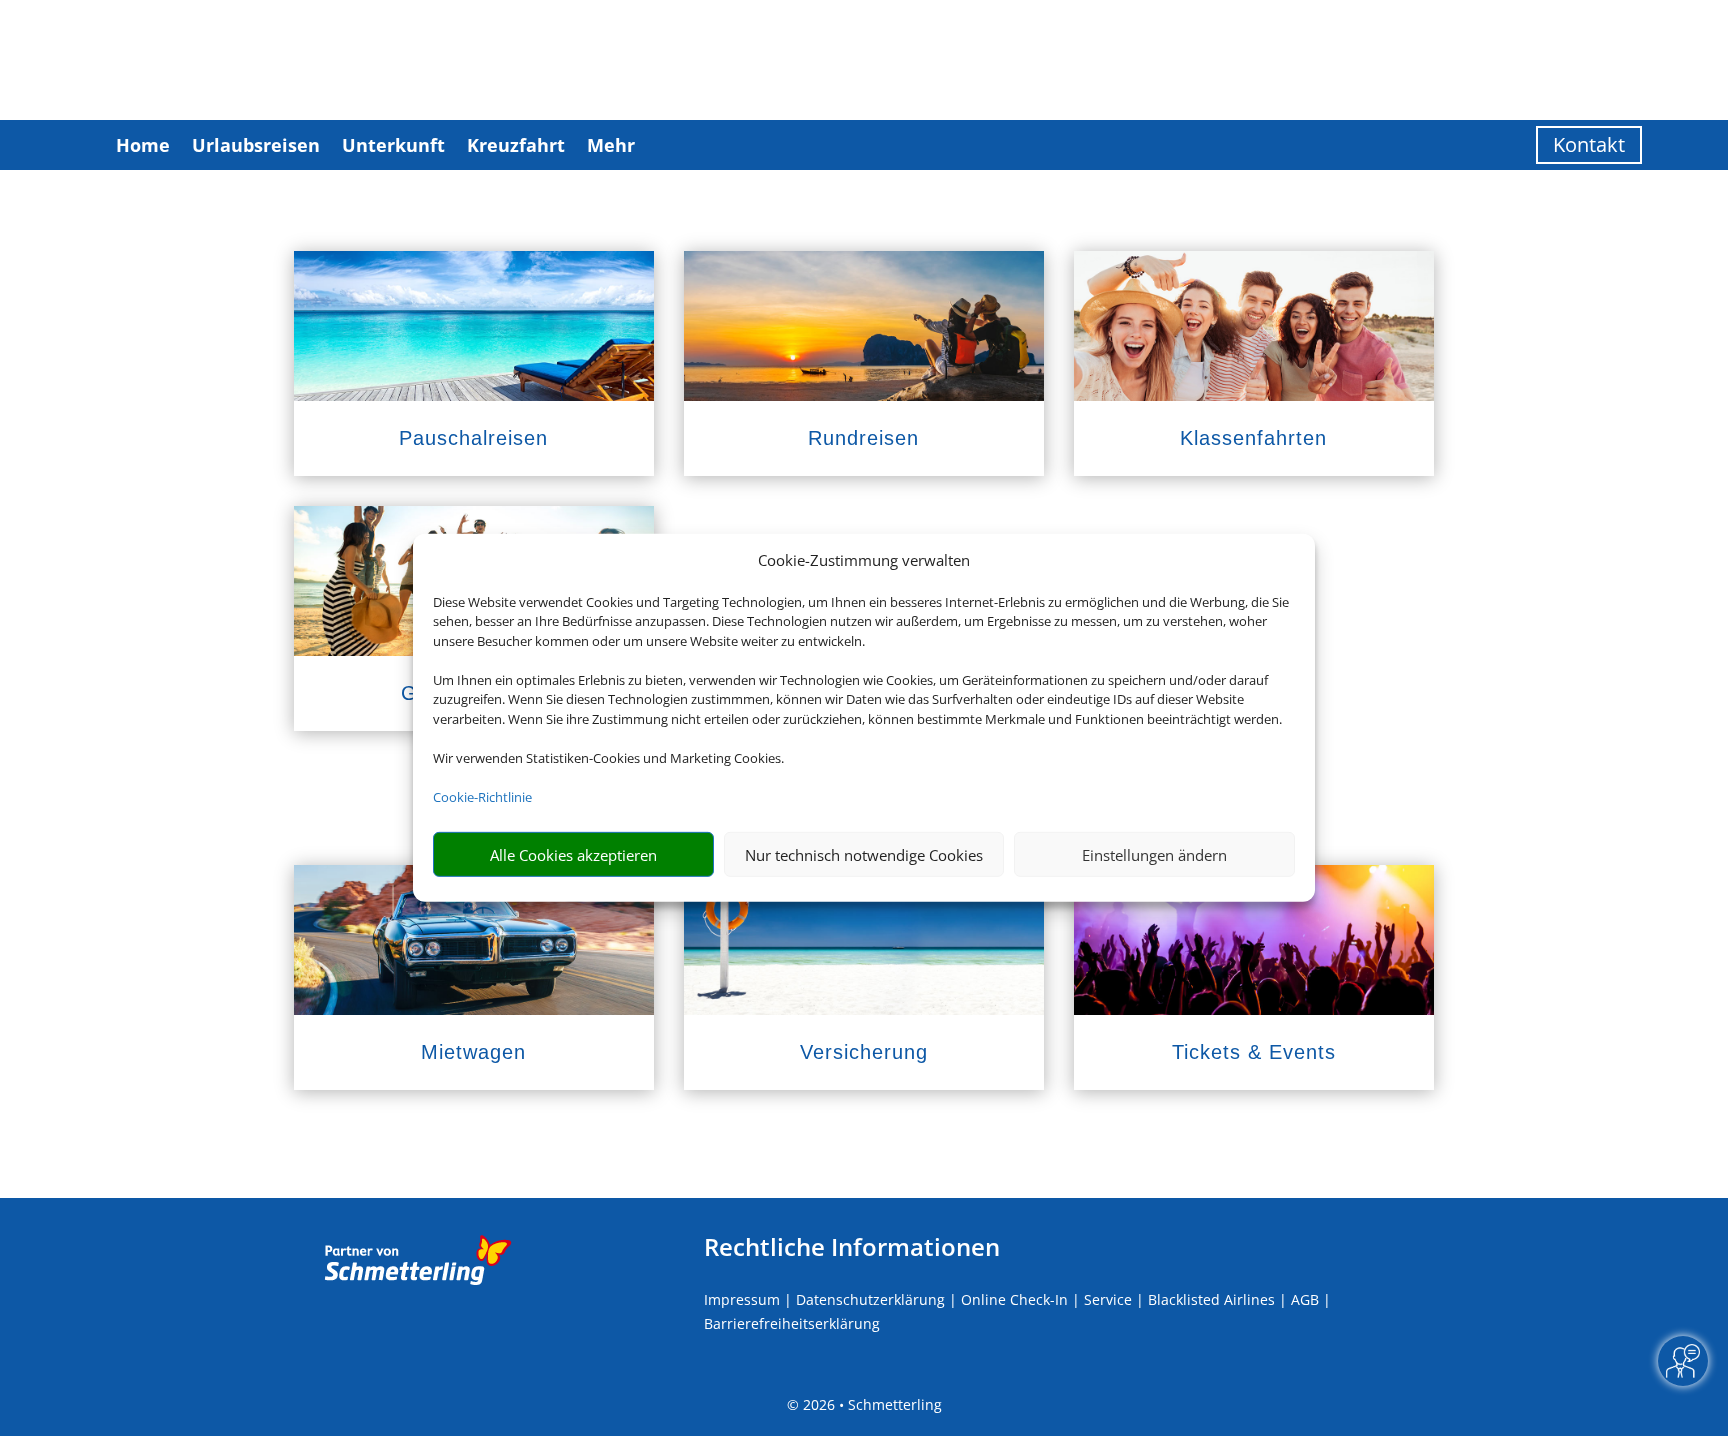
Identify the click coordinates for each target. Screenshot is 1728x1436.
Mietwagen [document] (473, 1052)
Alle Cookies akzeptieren (573, 855)
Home (143, 145)
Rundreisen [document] (863, 438)
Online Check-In (1014, 1299)
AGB (1305, 1299)
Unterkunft (393, 145)
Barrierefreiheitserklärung (792, 1323)
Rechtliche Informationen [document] (852, 1247)
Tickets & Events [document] (1254, 1052)
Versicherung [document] (864, 1052)
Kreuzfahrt (516, 145)
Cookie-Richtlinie (482, 797)
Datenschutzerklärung (870, 1299)
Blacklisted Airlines (1211, 1299)
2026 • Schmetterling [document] (870, 1404)
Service (1108, 1299)
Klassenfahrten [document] (1253, 438)
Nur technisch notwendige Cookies (864, 855)
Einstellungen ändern (1154, 855)
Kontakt (1589, 144)
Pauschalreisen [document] (473, 438)
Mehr (611, 145)
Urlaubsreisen (256, 145)
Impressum (742, 1299)
